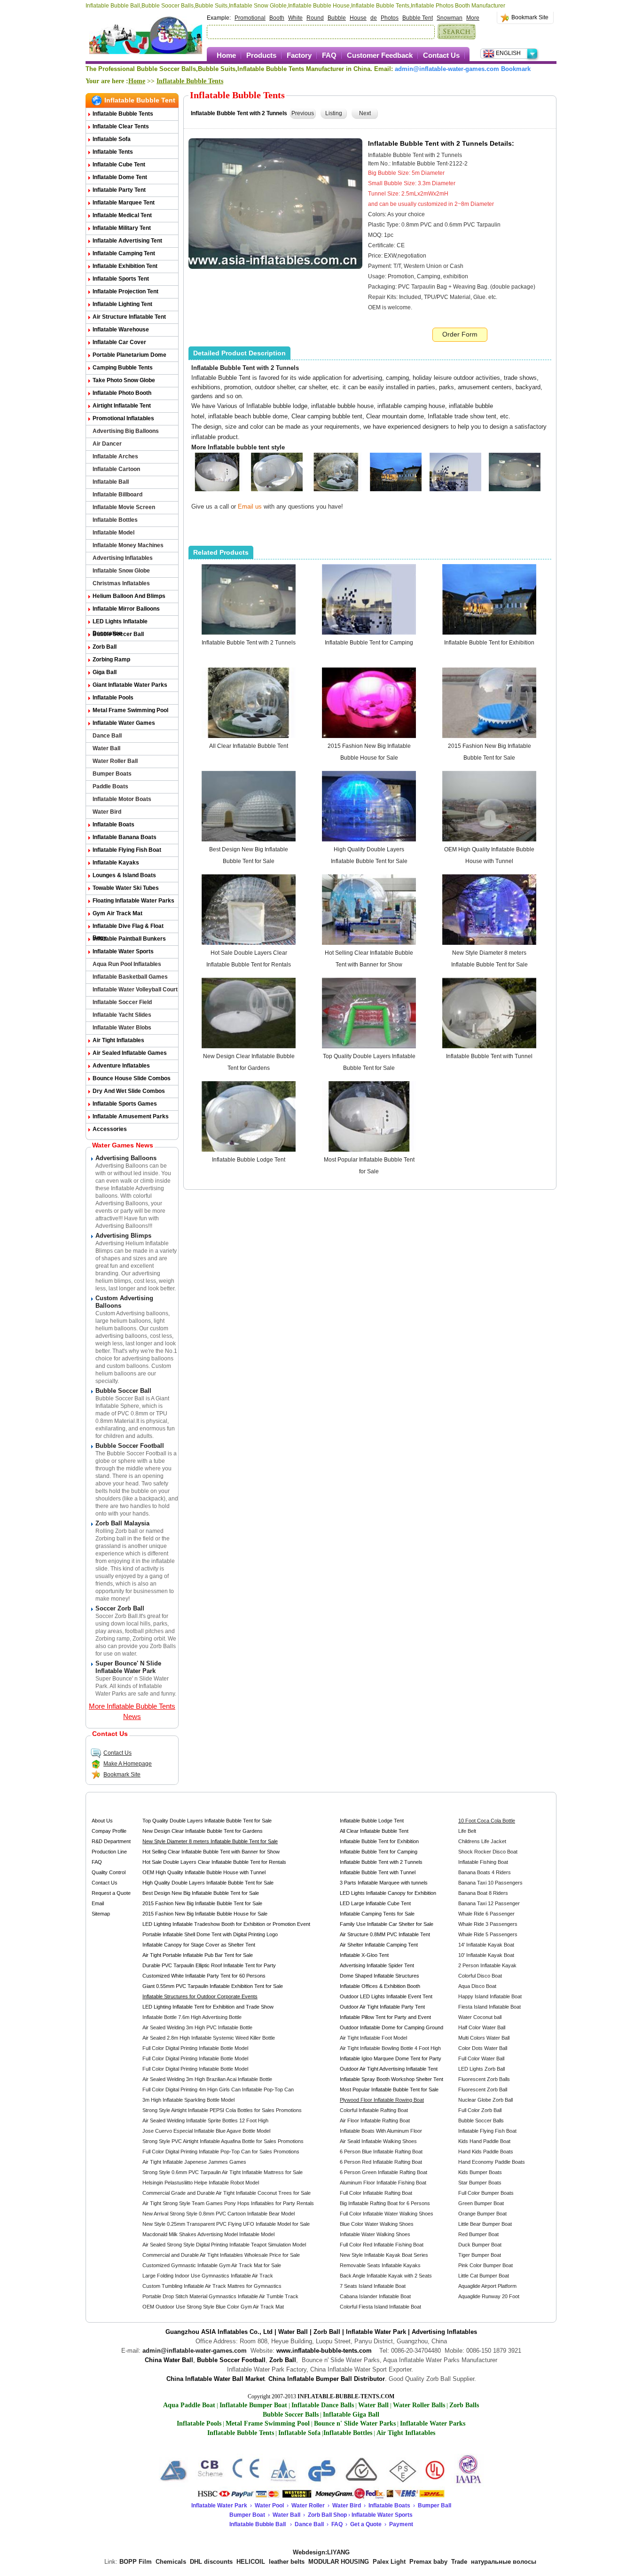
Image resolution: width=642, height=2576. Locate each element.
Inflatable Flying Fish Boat (127, 850)
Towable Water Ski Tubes (126, 888)
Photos (390, 18)
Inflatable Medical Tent (122, 215)
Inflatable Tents (113, 152)
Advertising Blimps (123, 1236)
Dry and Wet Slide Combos (129, 1091)
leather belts (287, 2562)
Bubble (337, 18)
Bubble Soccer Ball (118, 634)
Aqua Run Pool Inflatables (127, 964)
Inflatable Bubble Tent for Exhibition (489, 643)
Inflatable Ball (111, 482)
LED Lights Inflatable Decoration (120, 623)
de (374, 18)
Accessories (110, 1129)
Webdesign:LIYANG (321, 2552)
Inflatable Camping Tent (124, 253)
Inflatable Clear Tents (121, 126)
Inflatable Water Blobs (122, 1028)
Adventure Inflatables (121, 1066)
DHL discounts (211, 2562)
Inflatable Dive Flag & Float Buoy (128, 928)
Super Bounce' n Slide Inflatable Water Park (128, 1667)
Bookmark (516, 69)
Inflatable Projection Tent (125, 291)
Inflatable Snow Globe (121, 571)
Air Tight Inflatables (118, 1040)
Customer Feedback (380, 55)
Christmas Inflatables (121, 583)
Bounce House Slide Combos (132, 1078)
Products (261, 55)
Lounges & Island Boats (124, 875)
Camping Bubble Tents (123, 368)
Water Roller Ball (115, 761)
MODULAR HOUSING (339, 2562)
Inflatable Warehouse (121, 330)
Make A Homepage (128, 1764)
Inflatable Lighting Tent (122, 304)
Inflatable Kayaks (116, 863)
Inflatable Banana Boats (125, 837)
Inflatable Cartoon (116, 469)
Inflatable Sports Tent (121, 279)
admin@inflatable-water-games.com (447, 69)
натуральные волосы (504, 2562)
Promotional (250, 18)
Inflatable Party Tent (119, 190)
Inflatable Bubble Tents (190, 81)
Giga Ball (105, 672)
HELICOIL (251, 2562)
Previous (303, 113)
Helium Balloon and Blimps (129, 596)
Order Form (460, 334)
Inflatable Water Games (124, 723)
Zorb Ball (105, 647)
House (358, 18)
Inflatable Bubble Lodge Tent (249, 1160)
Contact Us (441, 55)
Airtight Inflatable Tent (122, 406)
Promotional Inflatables (123, 418)
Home (226, 55)
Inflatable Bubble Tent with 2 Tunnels (249, 643)
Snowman (450, 18)
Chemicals (171, 2562)
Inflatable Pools (113, 698)
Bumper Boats (112, 774)
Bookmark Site (530, 17)
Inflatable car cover (119, 342)
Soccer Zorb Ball (120, 1608)
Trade (459, 2562)
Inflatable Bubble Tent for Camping (369, 643)
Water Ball (106, 748)
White (295, 18)
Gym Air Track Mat (117, 913)
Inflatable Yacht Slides (122, 1015)
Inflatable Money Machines (128, 545)
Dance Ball (107, 736)
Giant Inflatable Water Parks (130, 685)
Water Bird (107, 812)
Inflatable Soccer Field (122, 1002)
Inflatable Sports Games (125, 1104)
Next (365, 113)
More (473, 18)
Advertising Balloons (126, 1158)
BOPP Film (136, 2562)
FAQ (329, 55)
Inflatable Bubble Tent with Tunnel (489, 1056)
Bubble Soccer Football (130, 1446)
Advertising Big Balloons (126, 431)
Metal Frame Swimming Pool (130, 710)
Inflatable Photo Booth (122, 393)
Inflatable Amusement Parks (131, 1116)
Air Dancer (107, 444)
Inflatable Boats (114, 825)
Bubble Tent (418, 18)
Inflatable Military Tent (122, 228)
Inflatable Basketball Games (130, 977)
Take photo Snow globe (124, 380)
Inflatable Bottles (115, 520)
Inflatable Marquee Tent (124, 203)
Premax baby (428, 2562)
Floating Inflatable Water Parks (133, 901)
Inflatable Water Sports (123, 951)
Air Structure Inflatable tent (129, 317)
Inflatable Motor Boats (122, 799)
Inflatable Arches (115, 456)
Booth (277, 18)
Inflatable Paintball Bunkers (129, 939)
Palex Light (389, 2562)
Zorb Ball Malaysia (122, 1523)
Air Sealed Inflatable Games (130, 1053)
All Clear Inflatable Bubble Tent (249, 746)
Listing (334, 113)
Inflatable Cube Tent (119, 165)
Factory (299, 55)
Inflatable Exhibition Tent (125, 266)
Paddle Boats (110, 786)
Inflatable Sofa (112, 139)
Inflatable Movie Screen (124, 507)
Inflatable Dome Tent (120, 177)
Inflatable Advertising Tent (127, 241)
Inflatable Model (114, 533)
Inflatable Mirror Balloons (126, 609)
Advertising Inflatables (123, 558)
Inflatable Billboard (117, 495)
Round (315, 18)
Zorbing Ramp (111, 660)
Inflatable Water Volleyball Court (135, 990)
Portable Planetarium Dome (129, 355)
